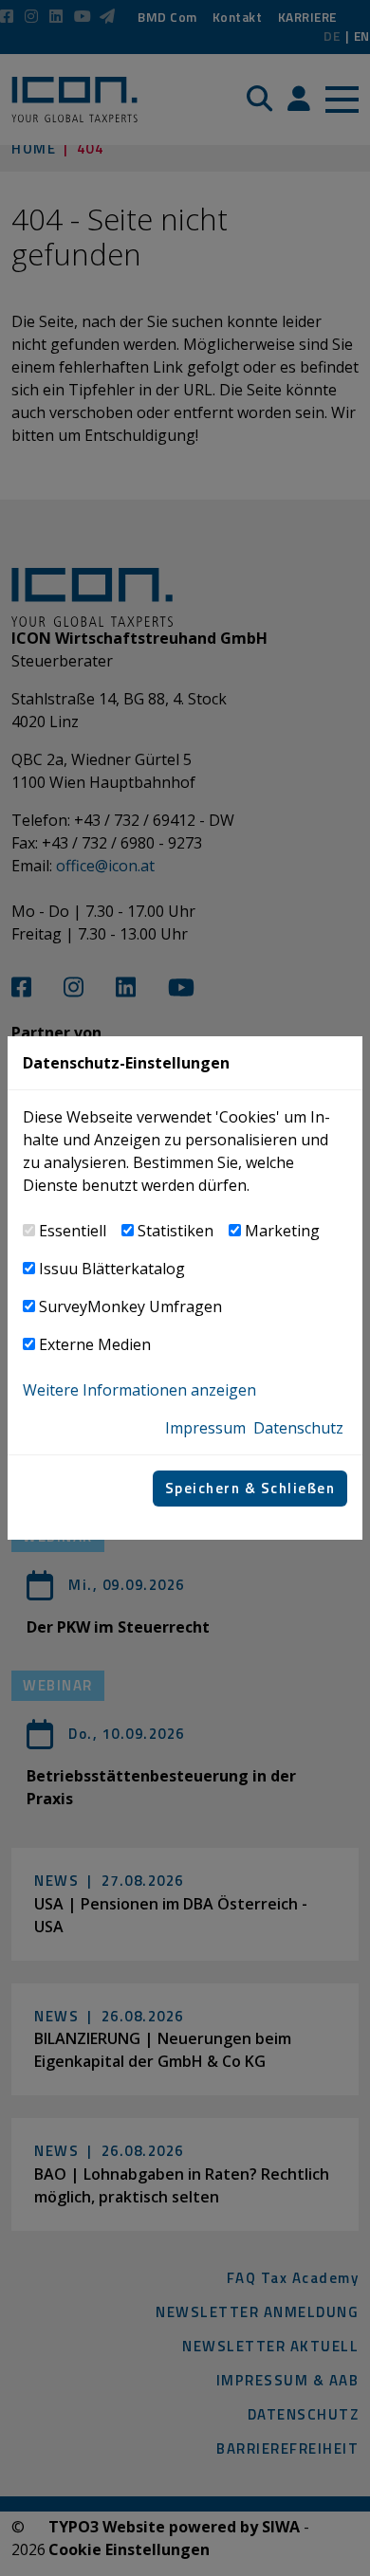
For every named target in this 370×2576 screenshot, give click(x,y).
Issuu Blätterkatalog (112, 1269)
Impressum (205, 1428)
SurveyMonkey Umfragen (130, 1306)
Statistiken (176, 1231)
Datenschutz (298, 1428)
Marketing (282, 1231)
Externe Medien (95, 1344)
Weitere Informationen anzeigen (139, 1390)
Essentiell (73, 1231)
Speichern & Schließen (250, 1488)
